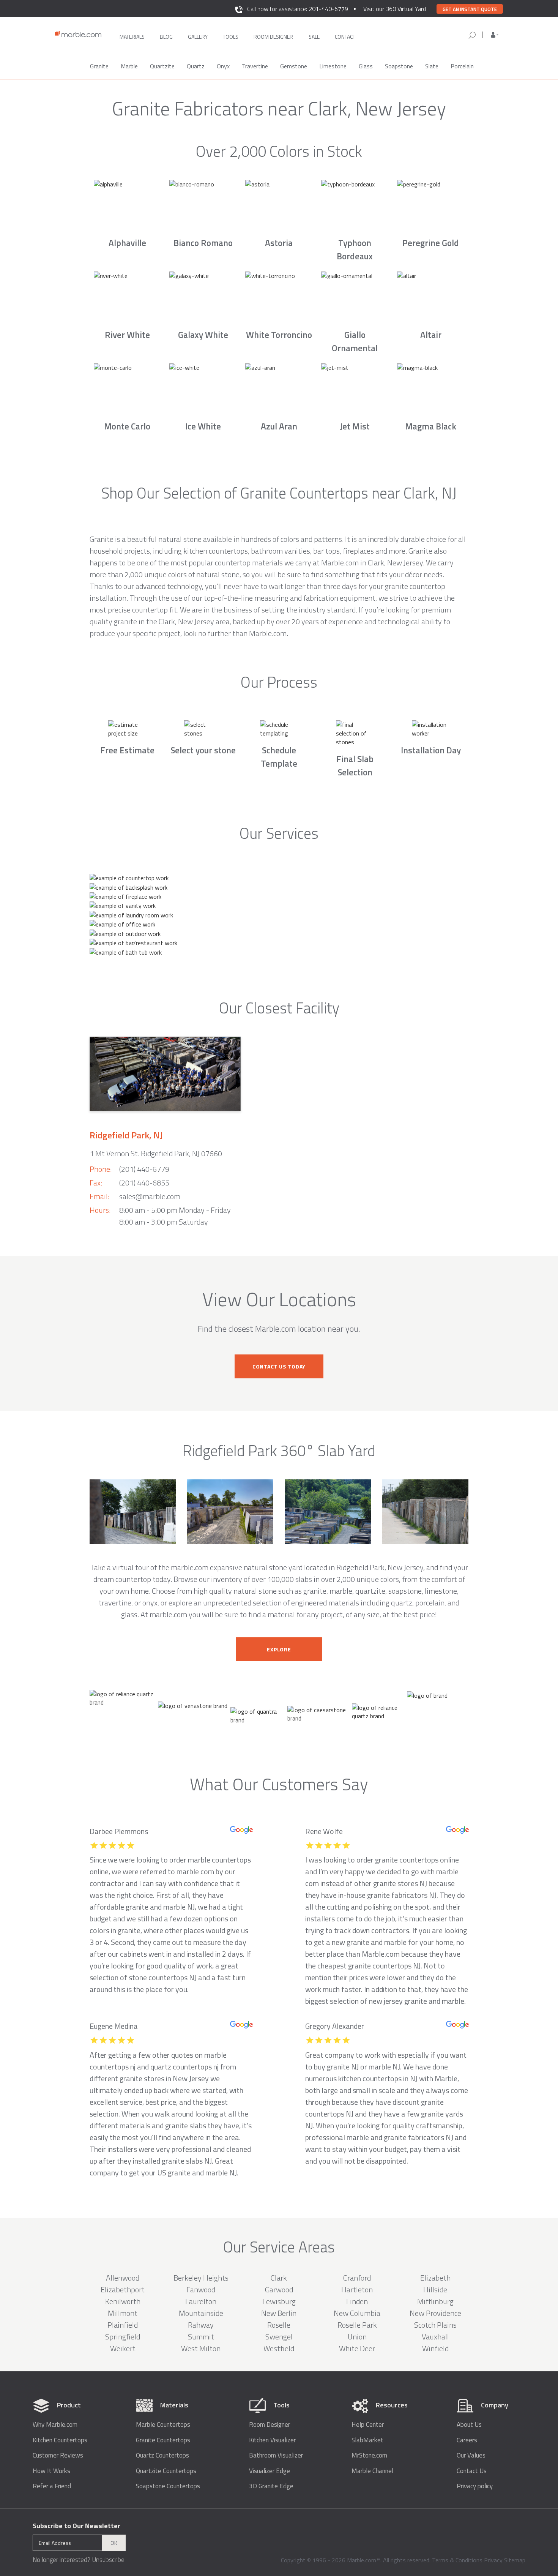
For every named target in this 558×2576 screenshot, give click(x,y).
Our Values (471, 2455)
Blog (166, 37)
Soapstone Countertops (168, 2486)
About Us (469, 2425)
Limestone (333, 66)
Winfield (435, 2348)
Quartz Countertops (162, 2455)
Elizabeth (435, 2278)
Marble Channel (372, 2471)
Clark (279, 2278)
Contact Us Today (279, 1366)
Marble (129, 66)
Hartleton (357, 2290)
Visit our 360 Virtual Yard (395, 9)
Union (357, 2337)
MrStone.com (369, 2455)
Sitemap (515, 2560)
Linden (357, 2301)
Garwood (279, 2290)
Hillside (435, 2290)
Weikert (123, 2348)
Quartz (196, 66)
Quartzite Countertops (166, 2471)
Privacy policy (475, 2486)
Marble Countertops (163, 2425)
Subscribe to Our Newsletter (76, 2526)
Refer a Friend (52, 2486)
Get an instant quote (470, 9)
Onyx (223, 66)
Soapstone (399, 66)
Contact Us (472, 2471)
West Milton (201, 2348)
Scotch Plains (435, 2325)
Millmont (123, 2313)
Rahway (201, 2325)
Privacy (493, 2560)
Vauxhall (435, 2337)
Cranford (357, 2278)
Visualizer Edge (270, 2471)
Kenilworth (123, 2301)
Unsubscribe (108, 2560)
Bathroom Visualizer (276, 2455)
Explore (279, 1649)
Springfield (123, 2337)
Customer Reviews (58, 2455)
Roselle (279, 2325)
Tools (231, 37)
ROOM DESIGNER (273, 37)
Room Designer (270, 2425)
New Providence (435, 2313)
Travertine (255, 66)
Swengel (279, 2337)
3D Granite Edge (271, 2486)
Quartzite (162, 66)
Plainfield (123, 2325)
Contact (345, 37)
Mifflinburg (435, 2301)
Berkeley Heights (201, 2278)
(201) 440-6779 (144, 1169)
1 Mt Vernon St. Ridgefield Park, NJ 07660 (156, 1153)
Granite (99, 66)
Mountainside (201, 2313)
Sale (314, 37)
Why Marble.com (55, 2425)
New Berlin (279, 2313)
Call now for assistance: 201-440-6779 (298, 9)
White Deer (357, 2348)
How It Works (51, 2471)
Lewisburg (279, 2301)
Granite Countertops (163, 2440)
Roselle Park (357, 2325)
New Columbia (357, 2313)
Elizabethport (123, 2290)
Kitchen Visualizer (272, 2440)
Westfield (279, 2348)
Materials (132, 37)
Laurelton (201, 2301)
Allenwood (123, 2278)
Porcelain (462, 66)
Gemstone (294, 66)
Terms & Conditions (457, 2560)
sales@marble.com (150, 1196)
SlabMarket (367, 2440)
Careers (467, 2440)
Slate (432, 66)
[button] (495, 35)
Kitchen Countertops (60, 2440)
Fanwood (201, 2290)
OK (114, 2543)
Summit (201, 2337)
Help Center (368, 2425)
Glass (366, 66)
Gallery (198, 37)
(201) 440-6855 (144, 1183)
